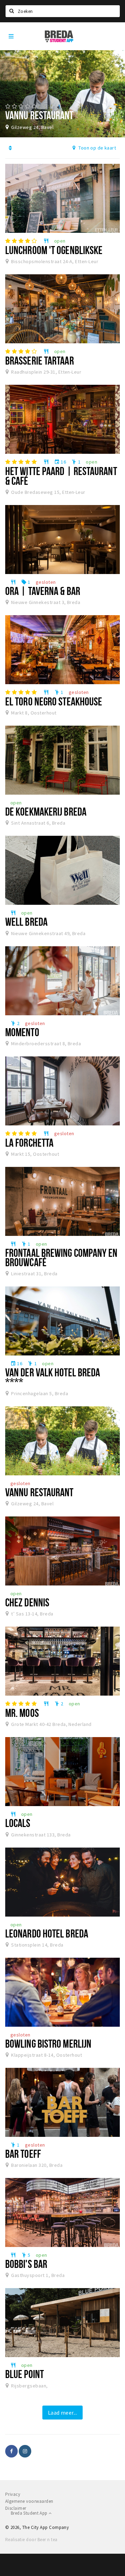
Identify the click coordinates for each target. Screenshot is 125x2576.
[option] (62, 94)
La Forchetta (29, 1142)
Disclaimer (16, 2508)
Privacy (13, 2494)
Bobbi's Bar (26, 2264)
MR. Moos (22, 1713)
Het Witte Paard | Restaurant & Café (61, 476)
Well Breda (26, 922)
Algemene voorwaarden (29, 2501)
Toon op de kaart (97, 148)
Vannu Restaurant (39, 1492)
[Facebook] (11, 2451)
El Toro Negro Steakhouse (54, 701)
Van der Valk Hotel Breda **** (53, 1377)
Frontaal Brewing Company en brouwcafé (61, 1257)
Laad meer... (63, 2413)
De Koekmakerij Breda (46, 811)
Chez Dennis (27, 1602)
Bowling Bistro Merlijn (48, 2043)
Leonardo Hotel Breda (47, 1933)
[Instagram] (25, 2451)
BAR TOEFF (23, 2154)
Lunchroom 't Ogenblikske (54, 250)
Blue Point (24, 2374)
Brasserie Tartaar (40, 360)
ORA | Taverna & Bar (43, 591)
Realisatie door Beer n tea (31, 2540)
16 (60, 462)
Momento (22, 1032)
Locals (18, 1823)
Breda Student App (30, 2513)
